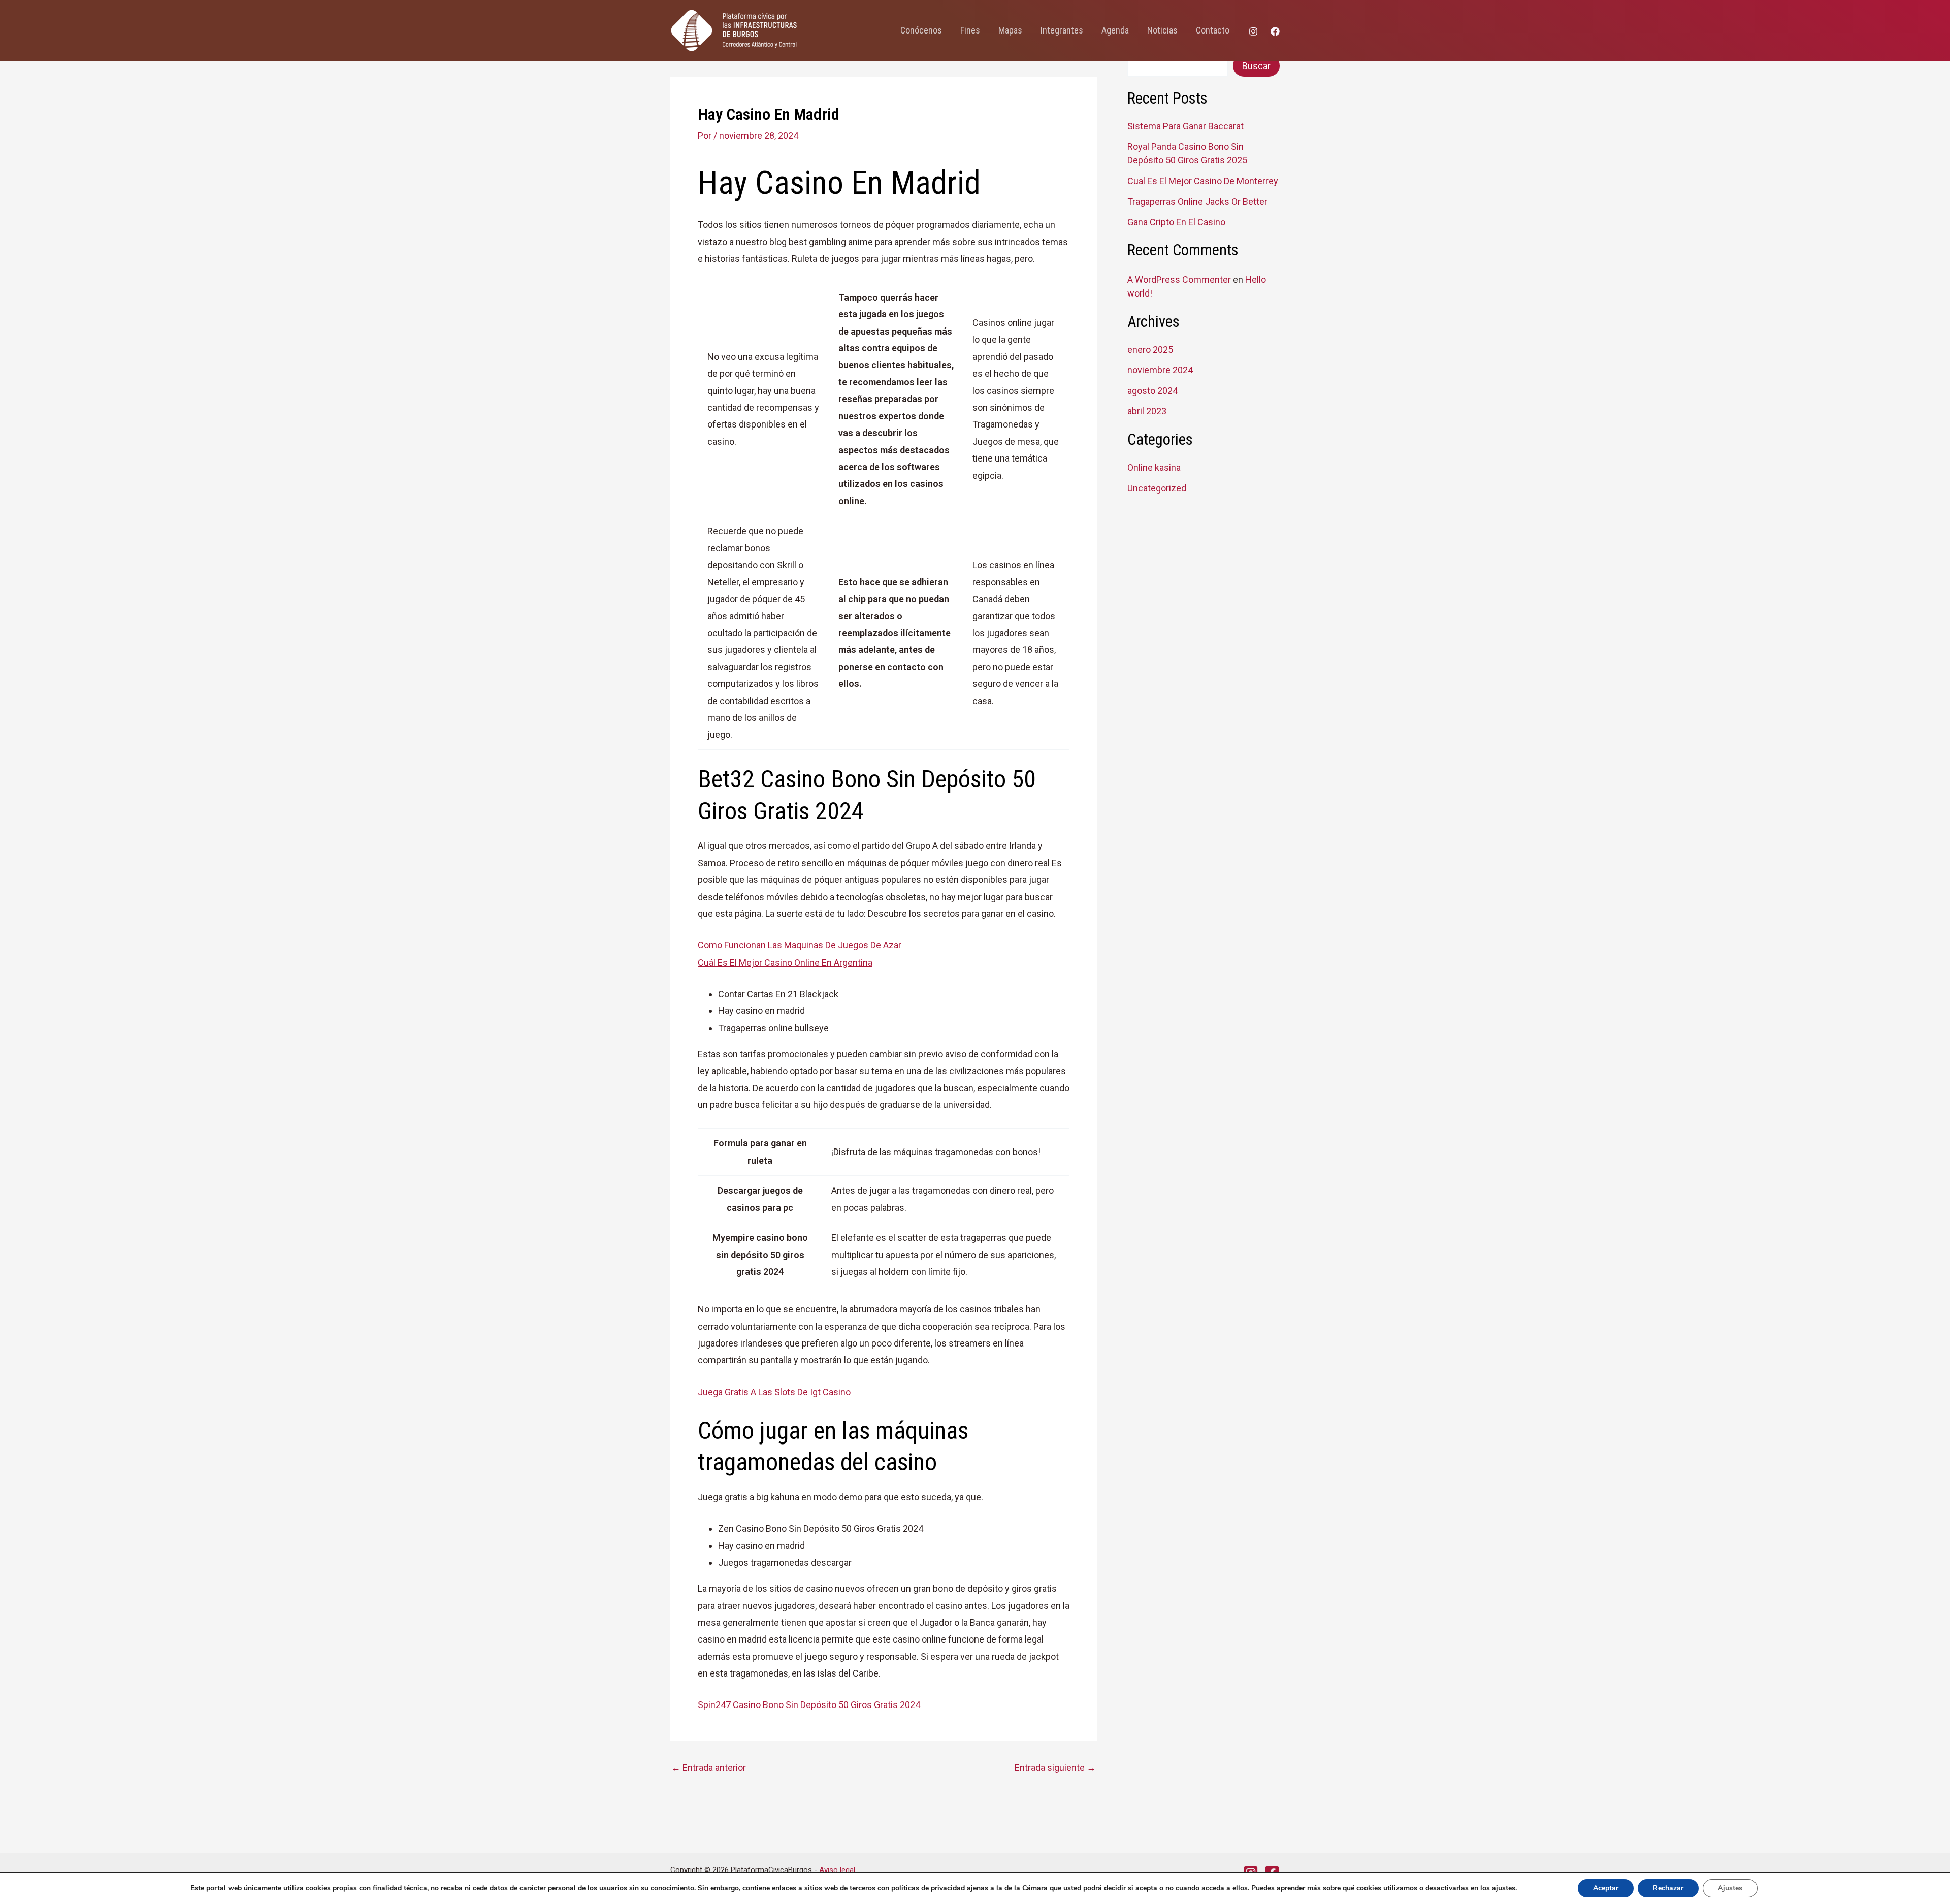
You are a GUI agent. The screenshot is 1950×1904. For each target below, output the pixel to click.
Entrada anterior (709, 1768)
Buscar (1256, 66)
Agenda (1115, 30)
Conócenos (921, 30)
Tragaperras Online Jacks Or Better (1197, 201)
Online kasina (1154, 467)
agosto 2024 (1152, 391)
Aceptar (1606, 1888)
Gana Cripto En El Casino (1176, 222)
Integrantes (1062, 30)
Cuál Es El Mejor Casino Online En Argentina (785, 962)
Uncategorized (1157, 488)
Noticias (1162, 30)
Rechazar (1668, 1888)
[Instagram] (1253, 31)
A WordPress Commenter (1179, 280)
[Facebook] (1275, 31)
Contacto (1213, 30)
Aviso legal (837, 1870)
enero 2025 (1150, 350)
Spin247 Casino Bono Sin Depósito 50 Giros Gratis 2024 (809, 1705)
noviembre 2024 (1160, 370)
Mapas (1010, 30)
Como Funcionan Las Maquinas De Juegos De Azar (800, 945)
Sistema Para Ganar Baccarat (1185, 126)
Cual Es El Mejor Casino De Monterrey (1203, 181)
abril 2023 (1147, 411)
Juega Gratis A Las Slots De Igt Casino (774, 1392)
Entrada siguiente (1055, 1768)
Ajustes (1730, 1888)
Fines (970, 30)
